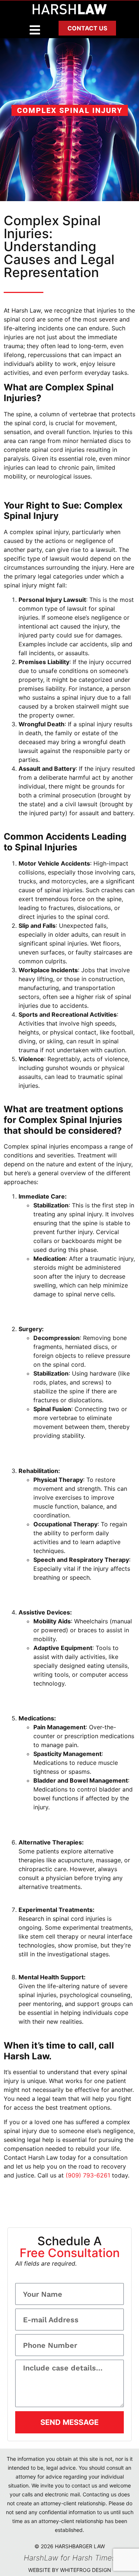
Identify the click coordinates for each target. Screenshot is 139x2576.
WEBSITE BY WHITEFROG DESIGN (70, 2570)
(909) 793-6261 (88, 2175)
